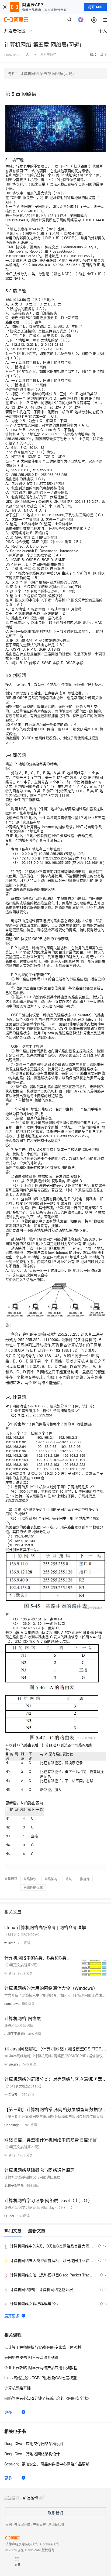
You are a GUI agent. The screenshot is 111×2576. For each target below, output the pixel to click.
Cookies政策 (49, 2544)
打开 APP (95, 7)
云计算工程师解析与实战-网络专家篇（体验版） (45, 2347)
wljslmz (10, 1943)
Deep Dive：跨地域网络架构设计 (32, 2454)
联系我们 (55, 2513)
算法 (69, 1879)
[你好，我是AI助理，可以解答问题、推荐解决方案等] (81, 20)
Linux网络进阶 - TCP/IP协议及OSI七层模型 (41, 2378)
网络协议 (30, 1879)
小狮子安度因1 (15, 2034)
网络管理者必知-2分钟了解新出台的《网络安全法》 (48, 2398)
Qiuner (9, 2216)
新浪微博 (30, 2498)
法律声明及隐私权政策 (22, 2544)
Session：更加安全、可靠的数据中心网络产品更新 (47, 2464)
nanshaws (12, 2003)
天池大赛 (39, 2525)
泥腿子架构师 (14, 2185)
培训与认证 (56, 2525)
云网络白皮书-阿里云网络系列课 (31, 2357)
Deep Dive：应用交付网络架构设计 (34, 2443)
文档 (9, 2525)
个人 (103, 31)
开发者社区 (22, 2525)
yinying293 (12, 2064)
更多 (8, 2412)
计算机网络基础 (18, 2388)
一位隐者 (11, 2094)
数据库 (85, 1879)
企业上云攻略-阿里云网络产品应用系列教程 (41, 2367)
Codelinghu (13, 2125)
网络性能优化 (33, 1887)
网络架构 (51, 1879)
